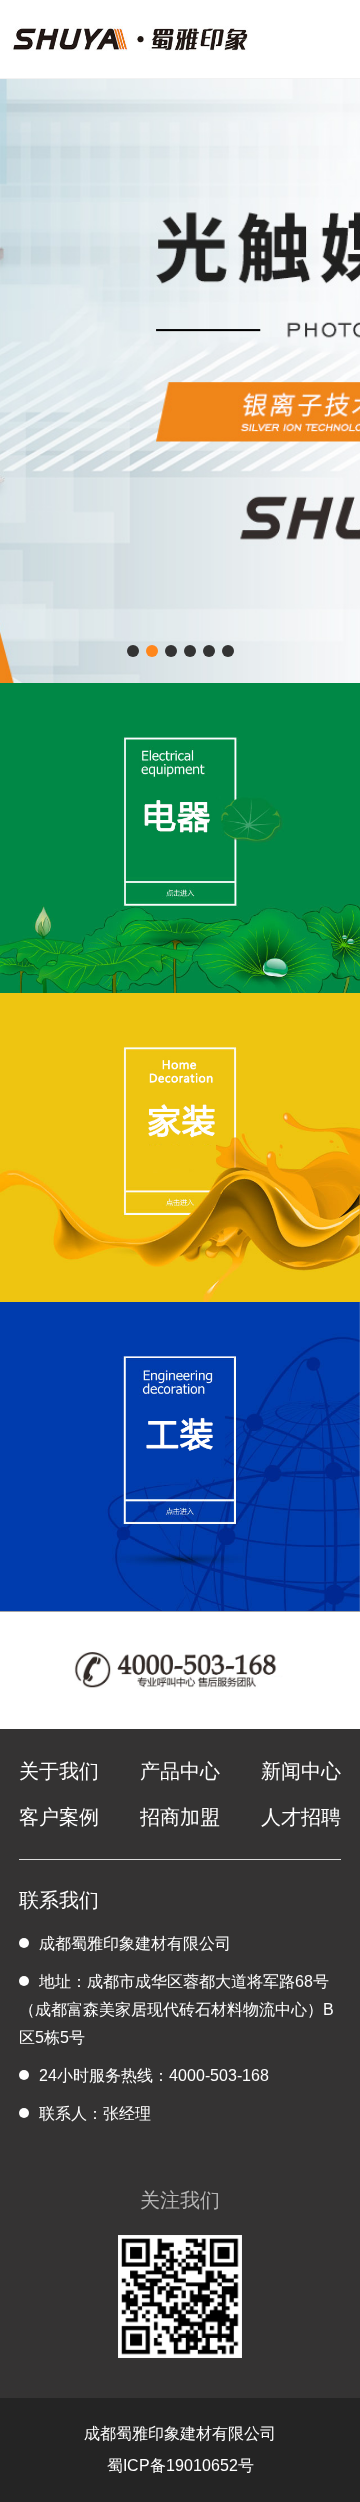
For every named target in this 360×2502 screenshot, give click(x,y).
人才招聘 (301, 1817)
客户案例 (59, 1817)
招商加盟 (180, 1817)
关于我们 (59, 1771)
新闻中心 (301, 1771)
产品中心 (180, 1771)
